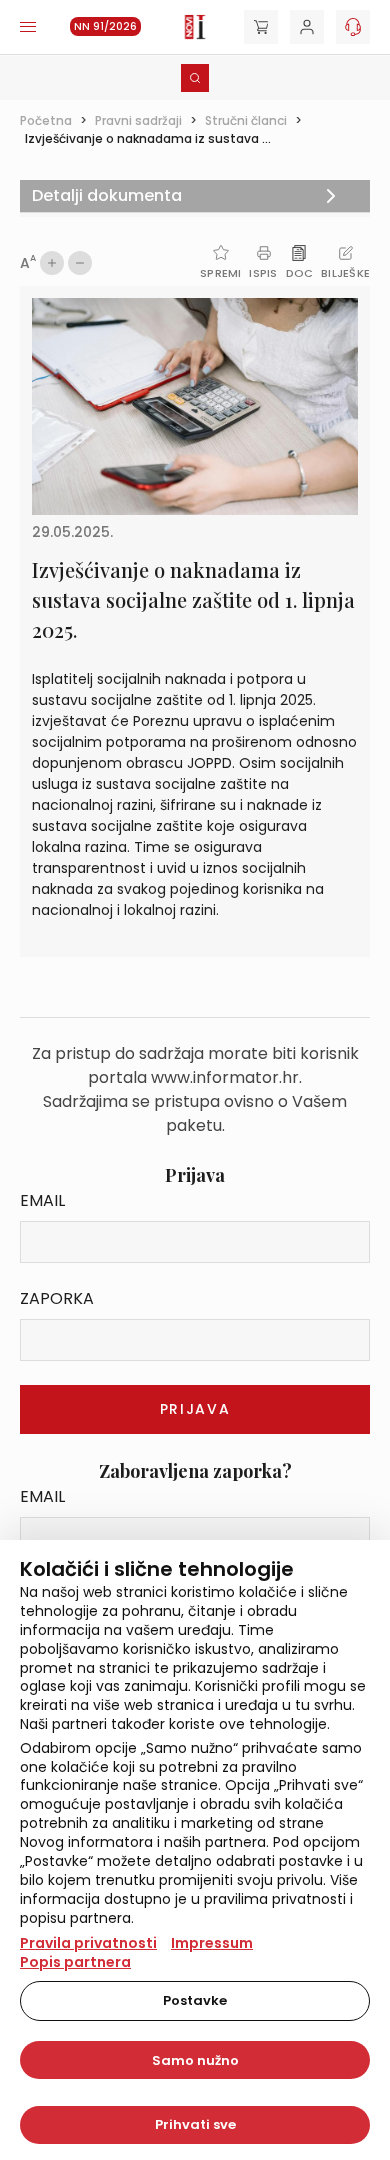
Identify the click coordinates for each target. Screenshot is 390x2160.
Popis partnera (75, 1962)
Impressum (212, 1943)
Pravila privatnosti (88, 1943)
